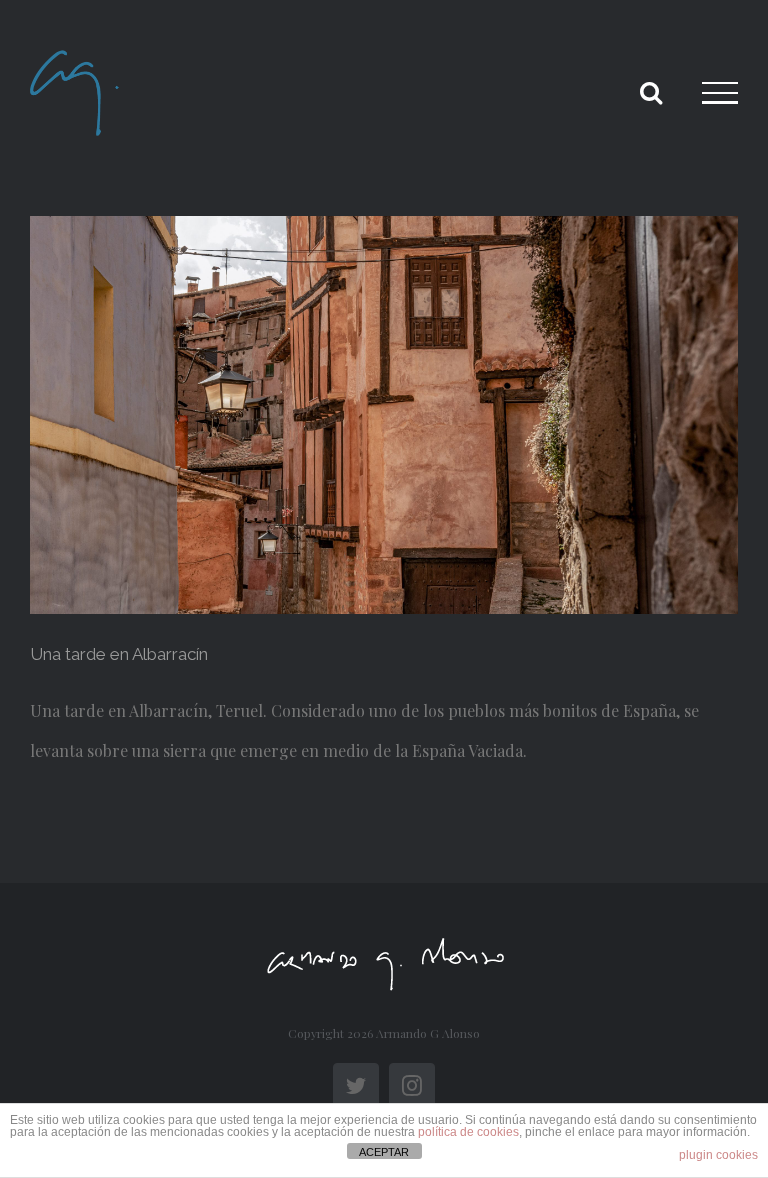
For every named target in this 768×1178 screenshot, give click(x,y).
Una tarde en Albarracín (119, 654)
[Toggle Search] (651, 92)
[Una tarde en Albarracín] (384, 415)
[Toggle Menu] (720, 93)
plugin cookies (718, 1155)
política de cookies (468, 1132)
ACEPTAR (384, 1152)
